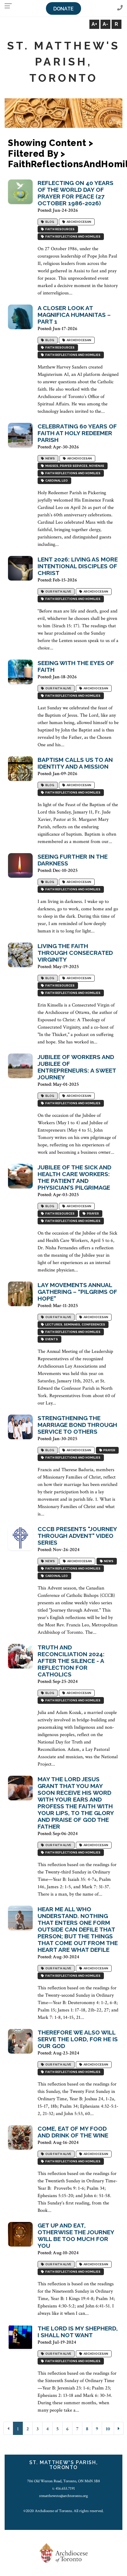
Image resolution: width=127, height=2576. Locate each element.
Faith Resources (59, 229)
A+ (94, 24)
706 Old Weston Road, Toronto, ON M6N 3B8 (63, 2481)
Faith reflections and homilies (72, 237)
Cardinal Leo (56, 481)
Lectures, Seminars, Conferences (75, 1325)
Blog (49, 222)
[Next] (119, 2428)
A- (105, 24)
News (49, 459)
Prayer (92, 1214)
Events (51, 1339)
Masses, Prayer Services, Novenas (74, 466)
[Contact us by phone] (120, 8)
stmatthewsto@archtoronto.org (63, 2496)
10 (108, 2429)
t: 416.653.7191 (64, 2488)
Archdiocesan (78, 222)
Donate (63, 9)
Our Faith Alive (58, 592)
